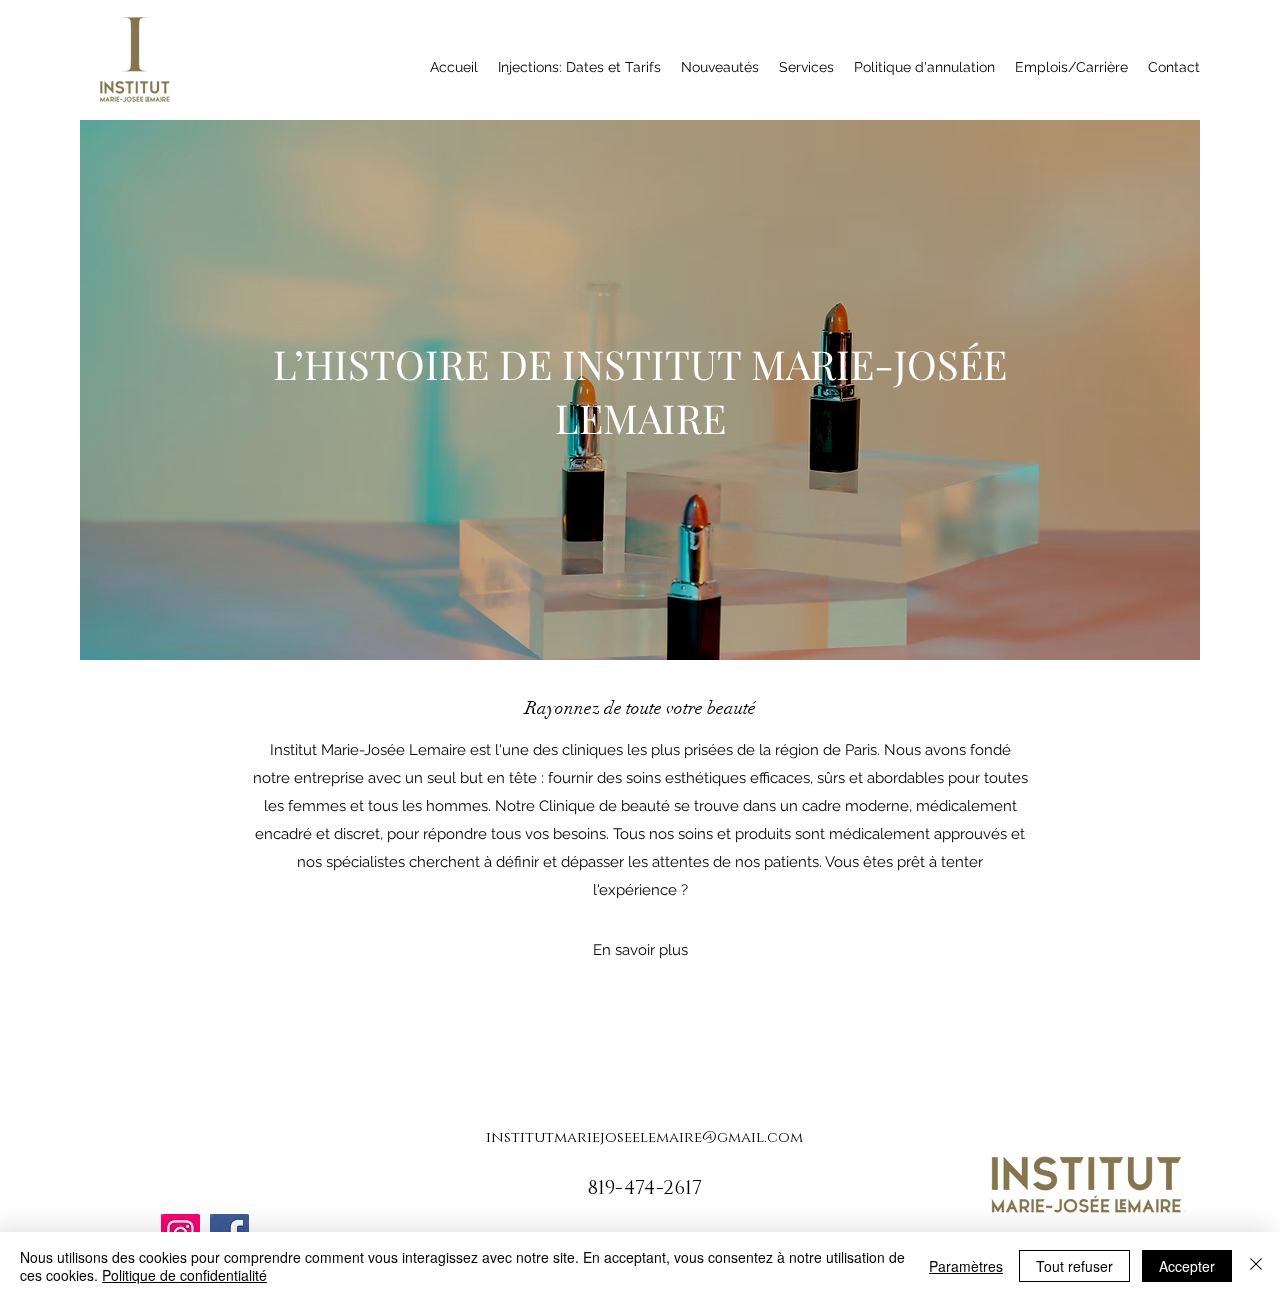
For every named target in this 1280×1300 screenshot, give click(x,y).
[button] (640, 950)
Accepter (1187, 1266)
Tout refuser (1074, 1266)
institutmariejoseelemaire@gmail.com (644, 1137)
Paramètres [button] (966, 1266)
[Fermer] (1256, 1266)
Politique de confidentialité (184, 1275)
